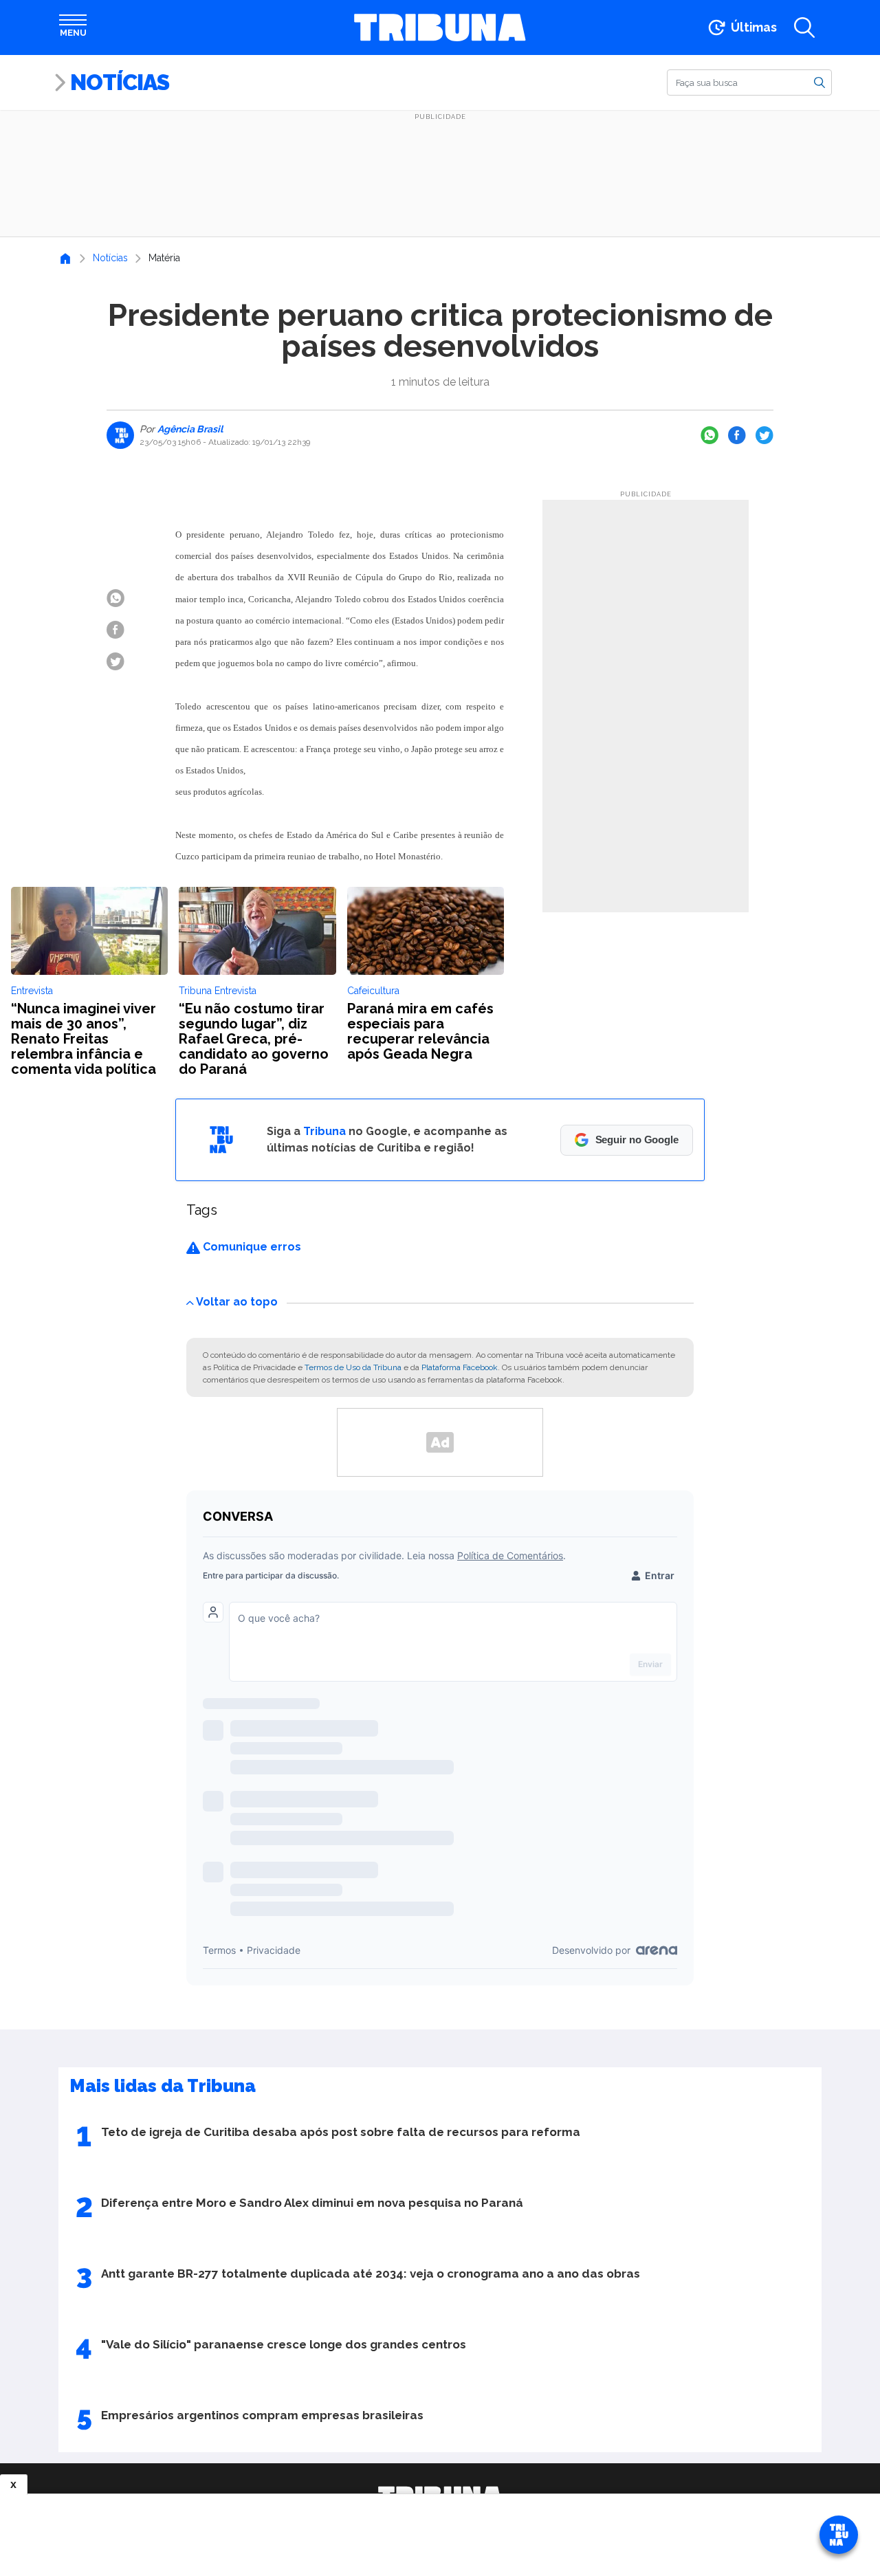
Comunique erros (251, 1247)
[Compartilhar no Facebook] (737, 435)
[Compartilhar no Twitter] (764, 435)
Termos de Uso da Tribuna (353, 1367)
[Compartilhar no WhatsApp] (709, 435)
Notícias (120, 82)
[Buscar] (819, 82)
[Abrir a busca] (804, 27)
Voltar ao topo (237, 1302)
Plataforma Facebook (460, 1367)
